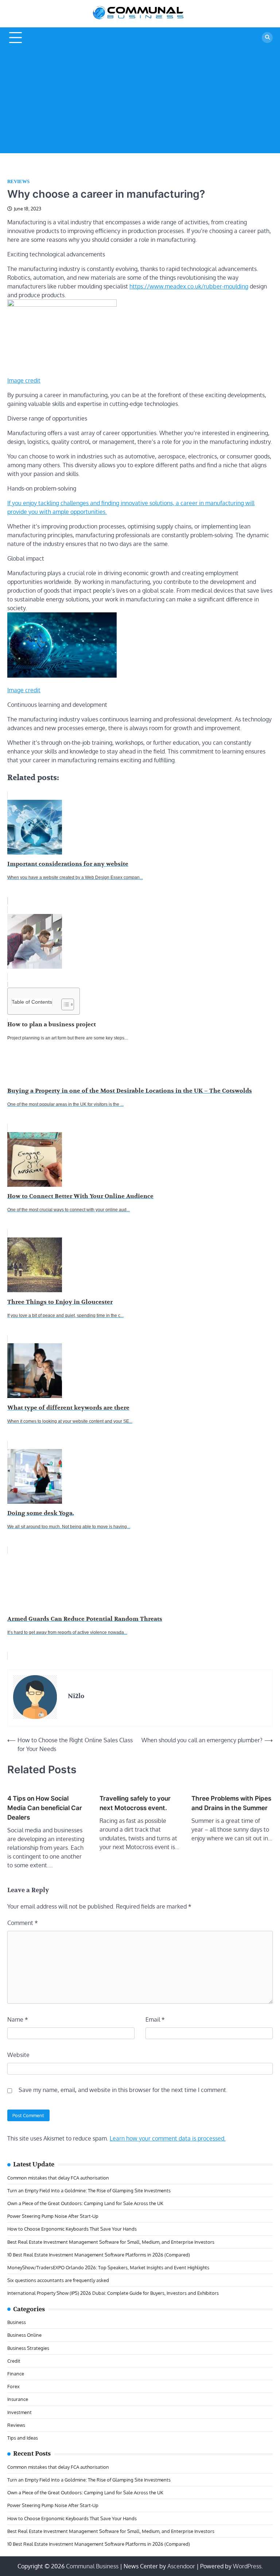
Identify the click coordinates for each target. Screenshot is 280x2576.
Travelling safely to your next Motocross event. (135, 1803)
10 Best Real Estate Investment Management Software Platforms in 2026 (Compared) (99, 2255)
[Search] (267, 38)
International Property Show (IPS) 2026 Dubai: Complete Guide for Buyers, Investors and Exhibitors (113, 2293)
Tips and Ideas (23, 2438)
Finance (16, 2373)
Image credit (24, 380)
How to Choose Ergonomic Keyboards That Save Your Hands (72, 2229)
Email (155, 2019)
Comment (23, 1923)
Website (18, 2055)
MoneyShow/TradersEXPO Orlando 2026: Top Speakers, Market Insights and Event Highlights (108, 2267)
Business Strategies (28, 2348)
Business (17, 2322)
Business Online (24, 2335)
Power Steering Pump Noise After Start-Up (53, 2216)
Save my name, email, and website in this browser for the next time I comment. (123, 2090)
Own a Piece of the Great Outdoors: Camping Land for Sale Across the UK (85, 2203)
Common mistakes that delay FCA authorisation (58, 2178)
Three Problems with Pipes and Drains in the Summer (231, 1803)
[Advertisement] (140, 102)
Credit (14, 2361)
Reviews (18, 182)
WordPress (247, 2566)
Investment (20, 2412)
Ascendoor (181, 2566)
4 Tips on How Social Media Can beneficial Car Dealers (45, 1808)
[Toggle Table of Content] (64, 1004)
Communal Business (92, 2566)
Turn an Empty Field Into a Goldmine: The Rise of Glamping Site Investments (89, 2190)
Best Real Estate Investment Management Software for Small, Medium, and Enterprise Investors (111, 2242)
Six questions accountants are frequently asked (58, 2280)
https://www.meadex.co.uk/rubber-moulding (189, 286)
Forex (13, 2386)
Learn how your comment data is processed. (168, 2138)
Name (18, 2019)
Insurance (18, 2399)
